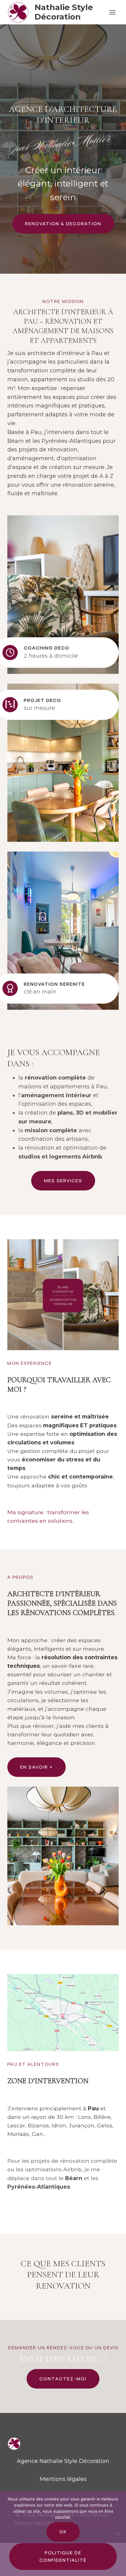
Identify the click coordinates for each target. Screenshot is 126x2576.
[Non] (118, 2534)
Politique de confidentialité (63, 2556)
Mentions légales (63, 2479)
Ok (63, 2532)
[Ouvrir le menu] (112, 12)
